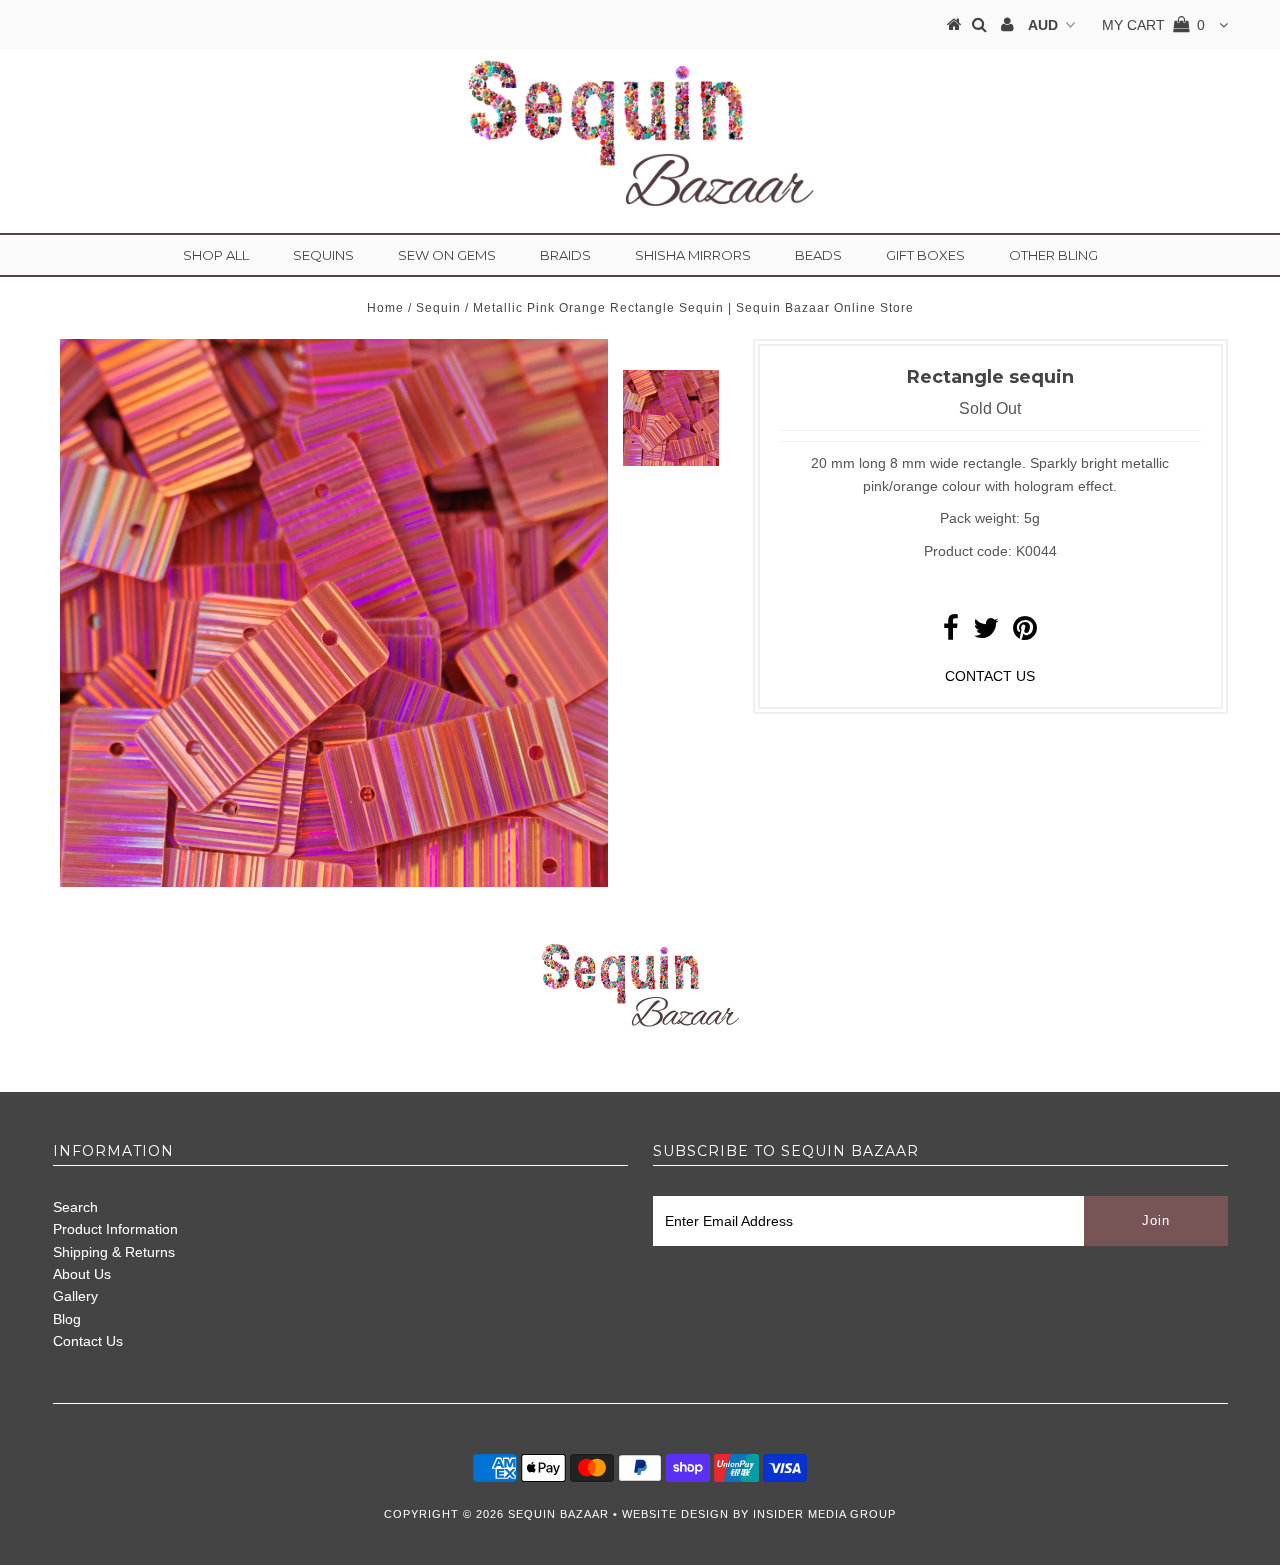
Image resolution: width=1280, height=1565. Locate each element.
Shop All (216, 255)
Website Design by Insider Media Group (759, 1514)
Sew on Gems (447, 255)
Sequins (323, 255)
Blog (67, 1319)
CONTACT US (990, 676)
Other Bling (1053, 255)
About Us (82, 1274)
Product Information (115, 1229)
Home (385, 308)
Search (75, 1207)
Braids (565, 255)
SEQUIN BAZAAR (558, 1514)
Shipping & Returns (114, 1252)
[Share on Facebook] (951, 633)
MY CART (1153, 25)
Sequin (438, 308)
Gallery (75, 1296)
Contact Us (88, 1341)
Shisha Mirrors (693, 255)
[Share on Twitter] (986, 633)
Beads (818, 255)
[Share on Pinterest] (1025, 633)
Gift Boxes (925, 255)
